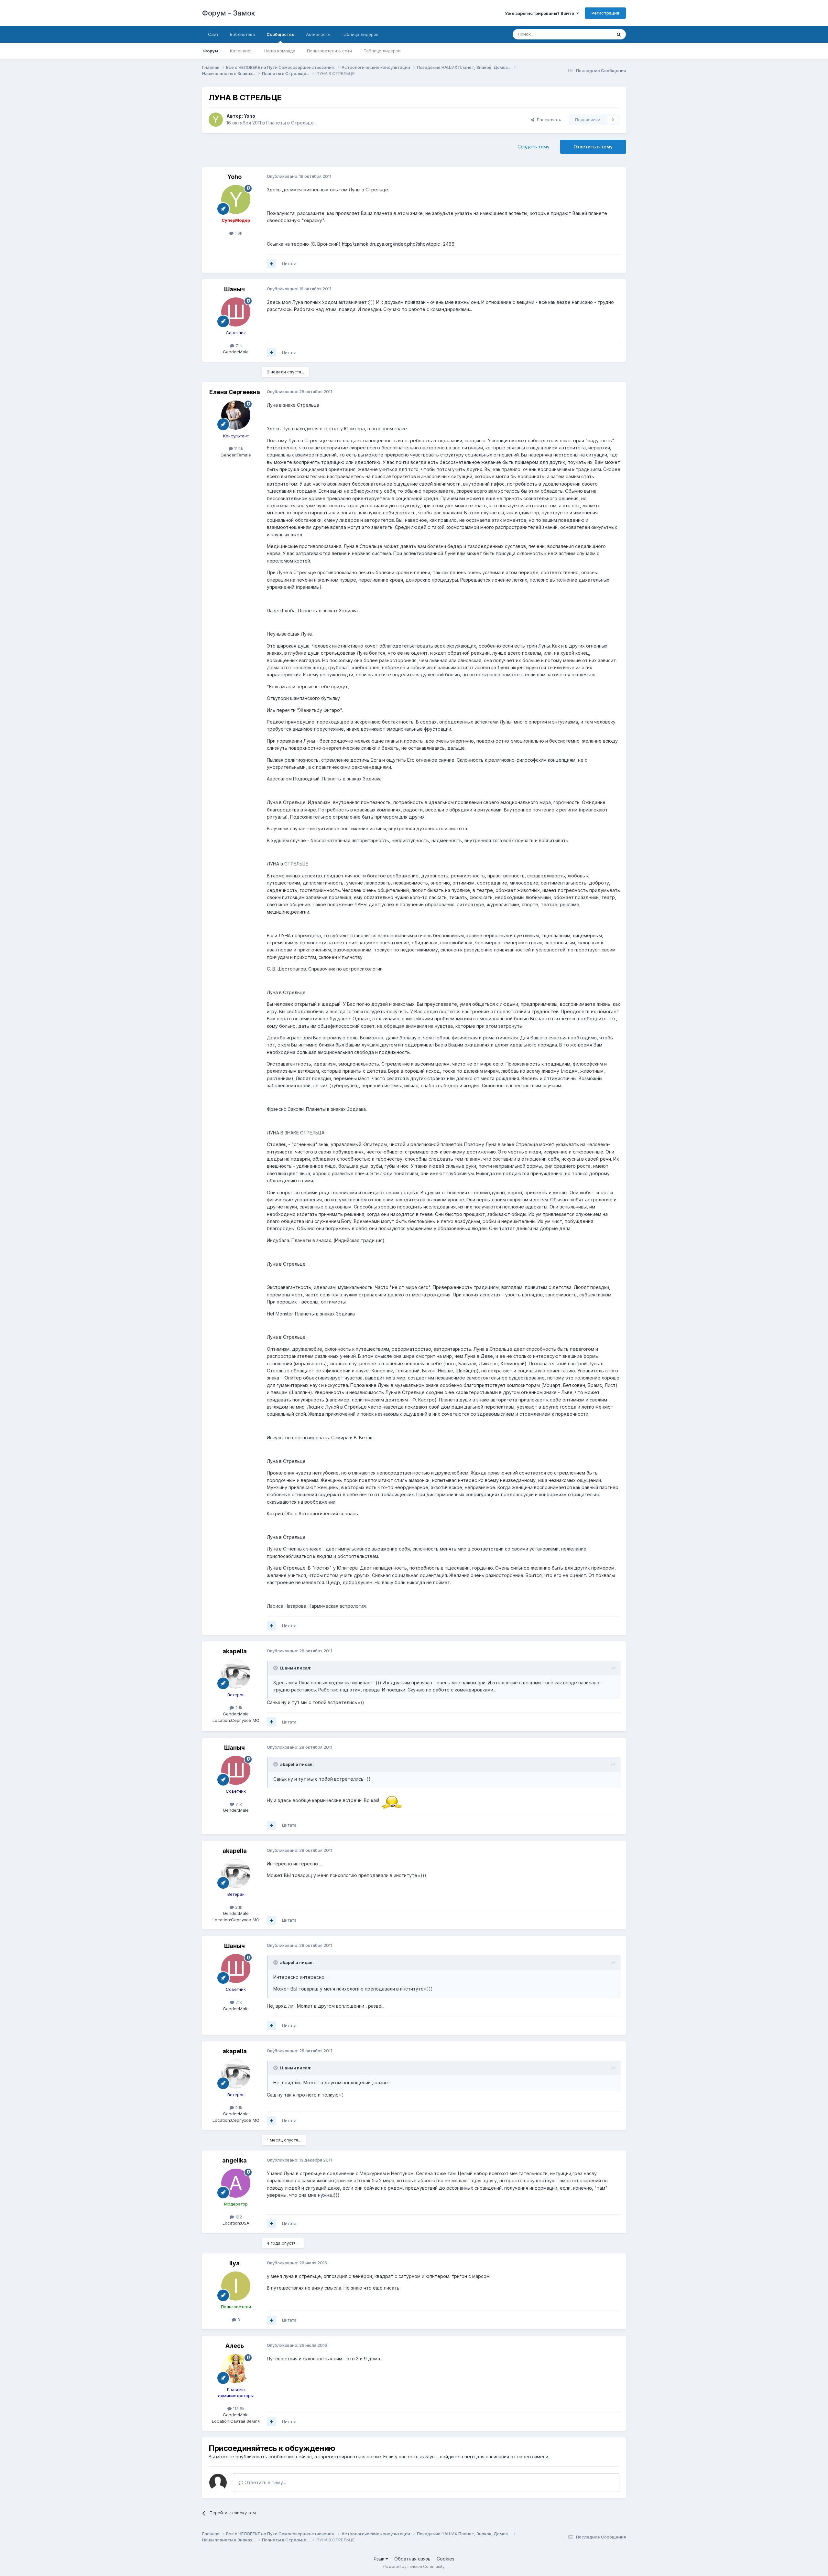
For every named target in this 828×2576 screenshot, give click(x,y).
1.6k (238, 233)
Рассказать (548, 120)
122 (238, 2217)
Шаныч (234, 289)
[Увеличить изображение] (391, 1800)
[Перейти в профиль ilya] (236, 2286)
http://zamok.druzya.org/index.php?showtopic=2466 (398, 244)
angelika (234, 2160)
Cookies (446, 2559)
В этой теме (591, 34)
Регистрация (605, 13)
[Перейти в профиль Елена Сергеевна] (236, 415)
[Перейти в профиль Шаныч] (236, 312)
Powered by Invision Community (414, 2566)
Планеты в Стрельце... (291, 123)
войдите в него (457, 2457)
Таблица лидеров (382, 51)
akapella (235, 1651)
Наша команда (280, 51)
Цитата (289, 263)
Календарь (241, 51)
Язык (380, 2559)
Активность (318, 34)
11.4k (238, 448)
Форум (211, 51)
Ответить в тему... (265, 2482)
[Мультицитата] (271, 264)
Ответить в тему (593, 147)
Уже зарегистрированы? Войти (541, 13)
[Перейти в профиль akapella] (236, 1674)
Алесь (235, 2346)
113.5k (238, 2409)
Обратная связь (412, 2559)
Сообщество (280, 34)
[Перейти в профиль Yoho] (216, 120)
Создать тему (534, 147)
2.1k (238, 1708)
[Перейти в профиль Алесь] (236, 2369)
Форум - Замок (229, 13)
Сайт (213, 34)
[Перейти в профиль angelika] (236, 2183)
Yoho (250, 116)
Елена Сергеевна (235, 392)
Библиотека (242, 34)
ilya (234, 2263)
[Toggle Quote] (276, 1668)
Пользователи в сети (329, 51)
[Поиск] (619, 34)
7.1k (238, 346)
